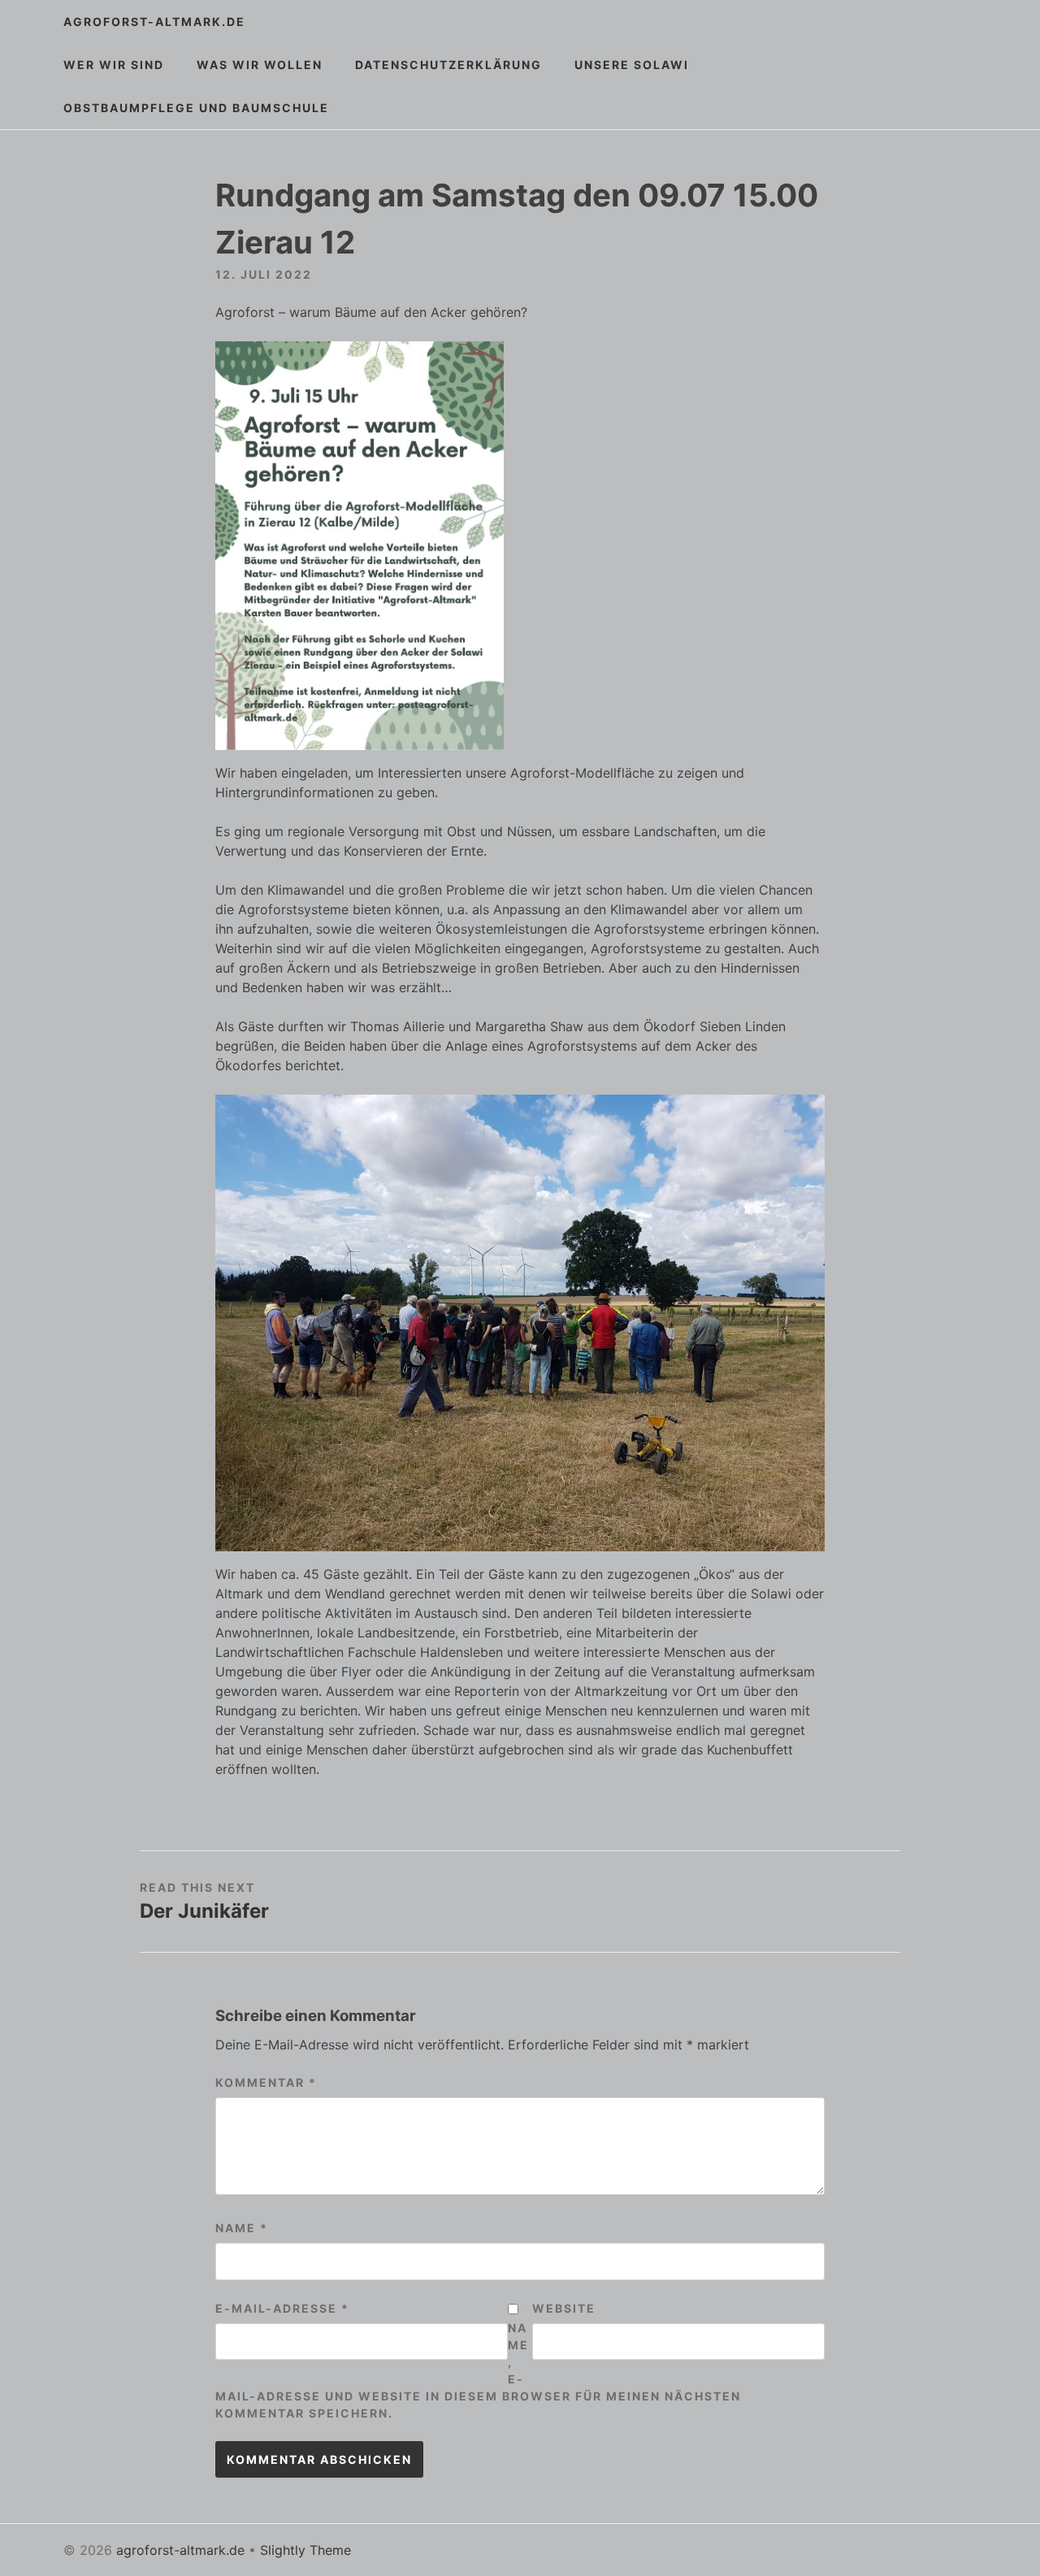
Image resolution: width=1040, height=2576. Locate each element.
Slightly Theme (305, 2550)
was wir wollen (260, 65)
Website (564, 2308)
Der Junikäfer (204, 1911)
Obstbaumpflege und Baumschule (196, 108)
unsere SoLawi (632, 65)
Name (242, 2228)
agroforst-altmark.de (154, 22)
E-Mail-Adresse (282, 2308)
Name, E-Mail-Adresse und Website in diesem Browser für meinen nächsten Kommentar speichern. (478, 2370)
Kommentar (266, 2082)
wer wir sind (114, 65)
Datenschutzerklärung (448, 65)
